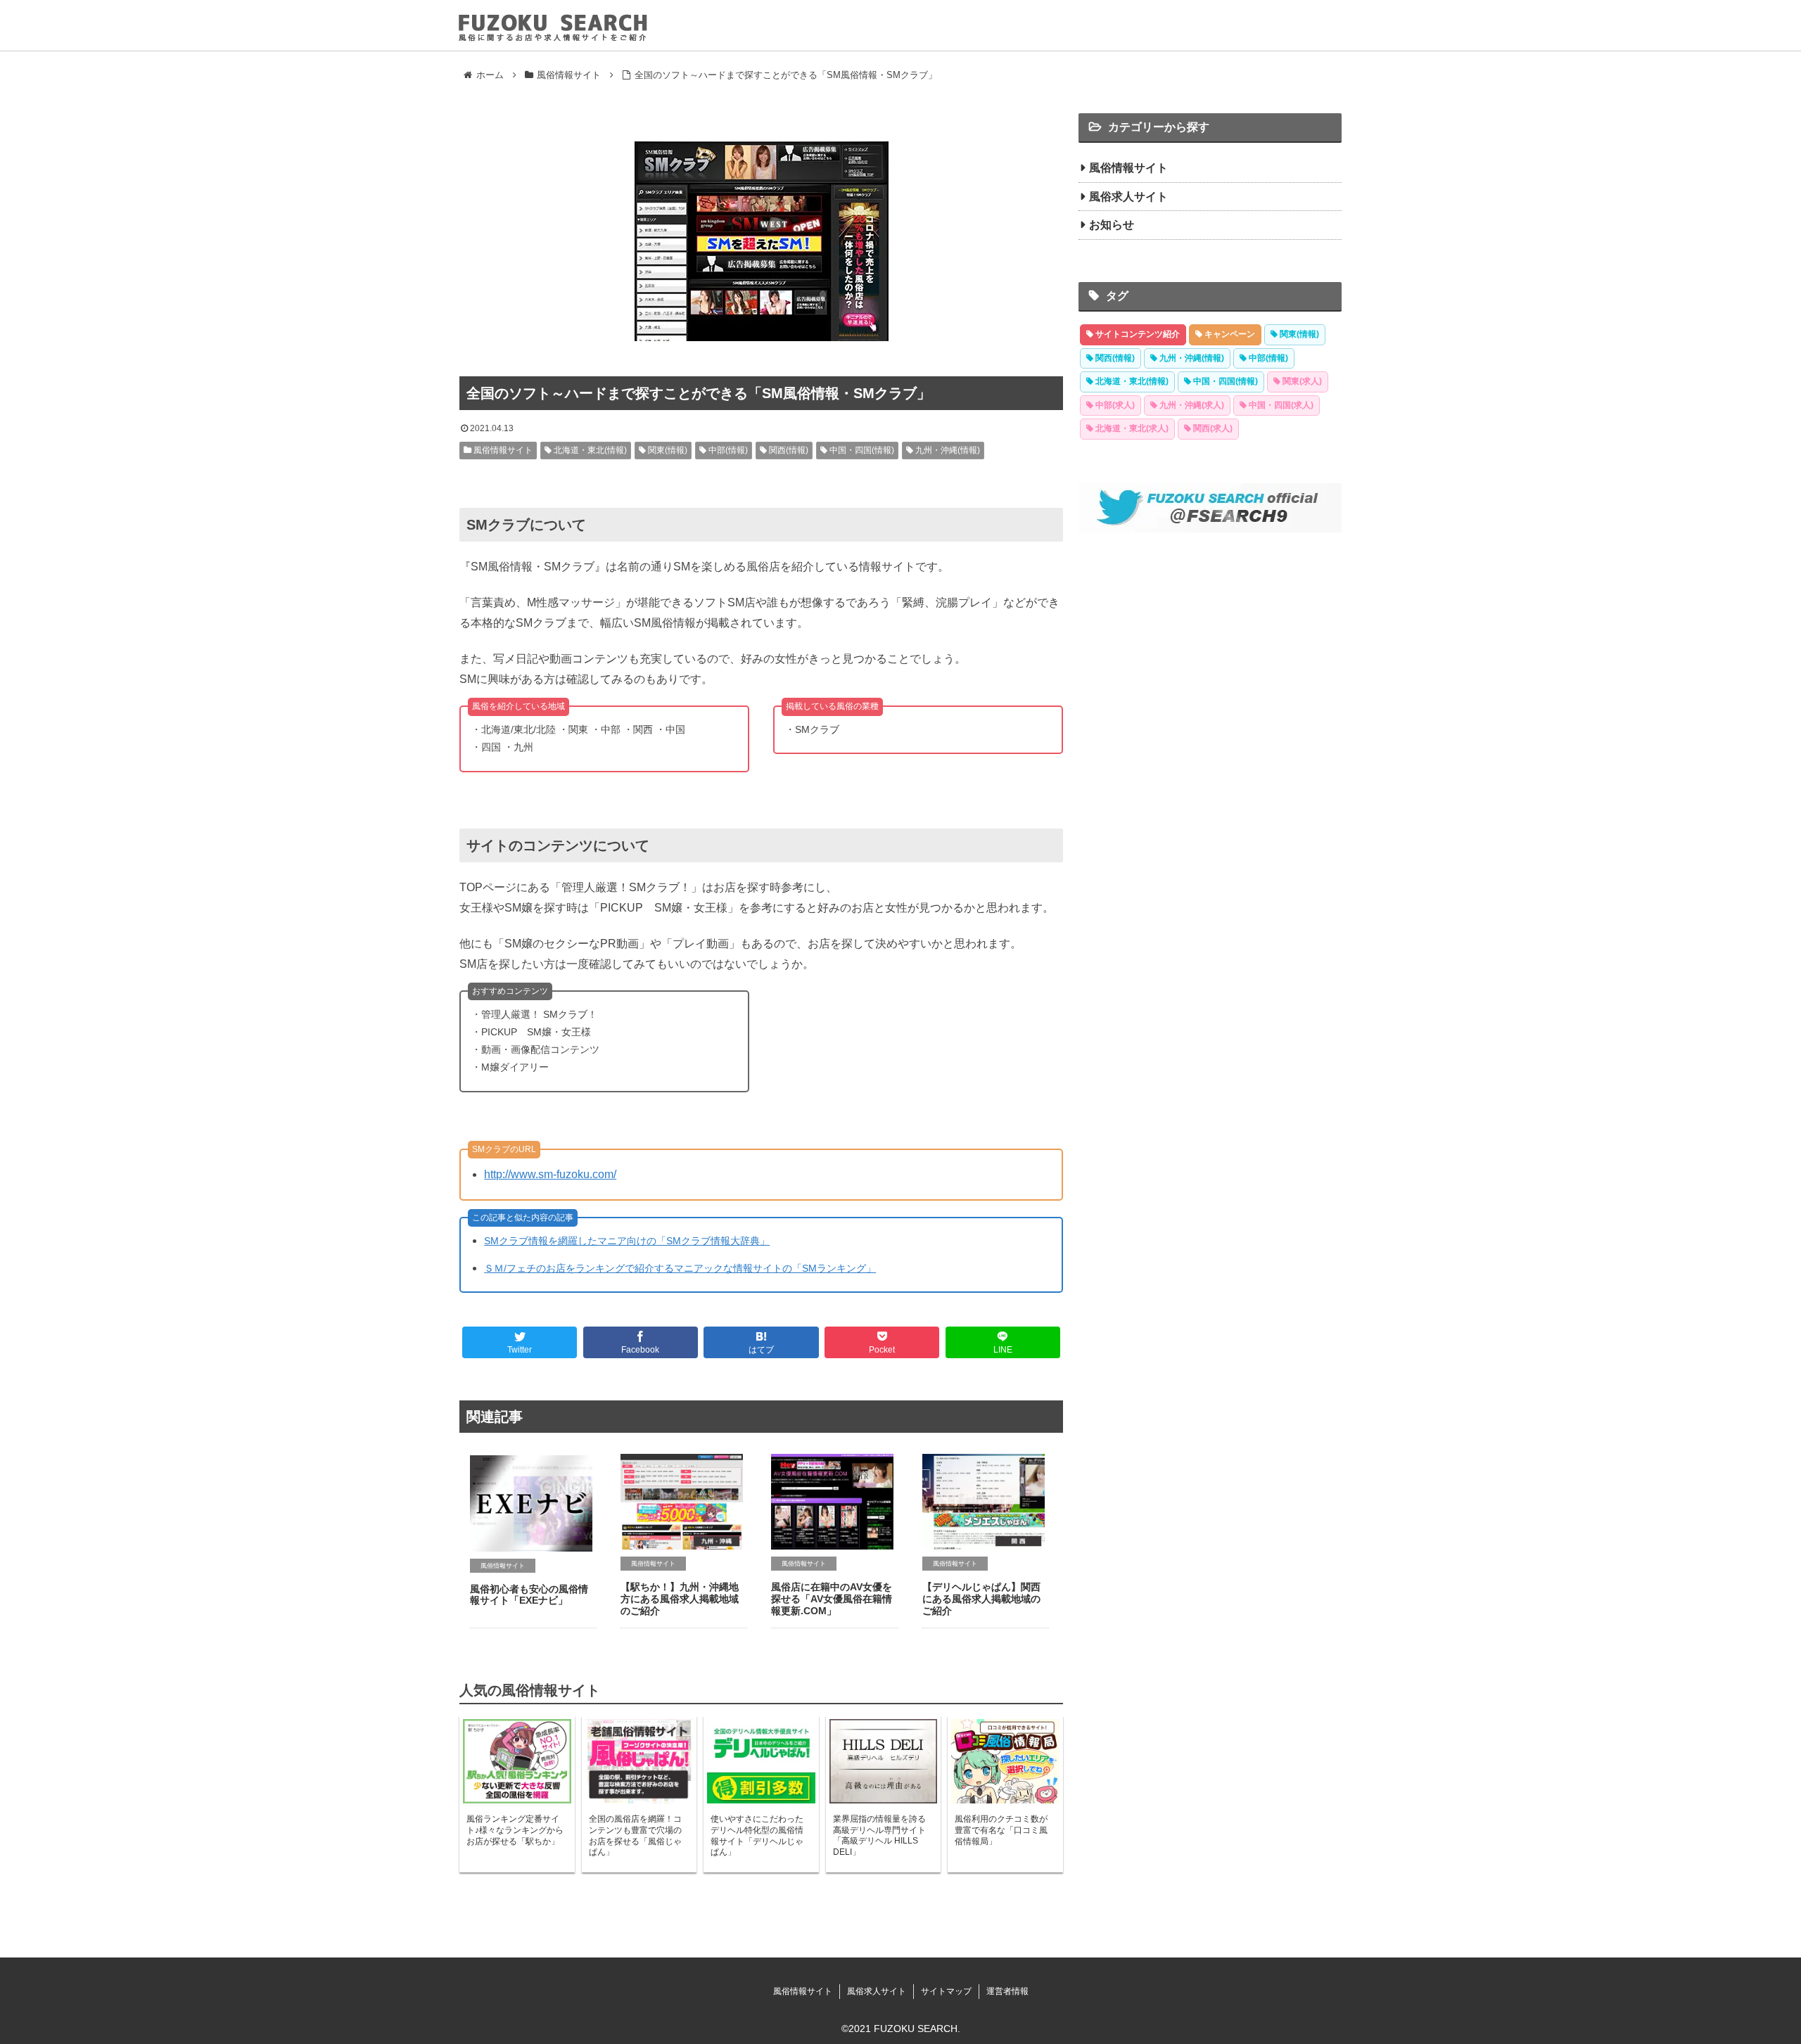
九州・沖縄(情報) (947, 450)
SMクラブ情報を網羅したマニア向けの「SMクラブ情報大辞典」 (627, 1241)
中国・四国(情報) (861, 450)
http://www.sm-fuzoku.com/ (550, 1174)
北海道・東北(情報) (589, 450)
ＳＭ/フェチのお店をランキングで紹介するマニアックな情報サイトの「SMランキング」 (680, 1268)
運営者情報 (1007, 1991)
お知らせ (1112, 225)
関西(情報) (788, 450)
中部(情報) (727, 450)
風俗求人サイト (1128, 197)
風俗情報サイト (502, 450)
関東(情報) (667, 450)
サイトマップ (946, 1991)
